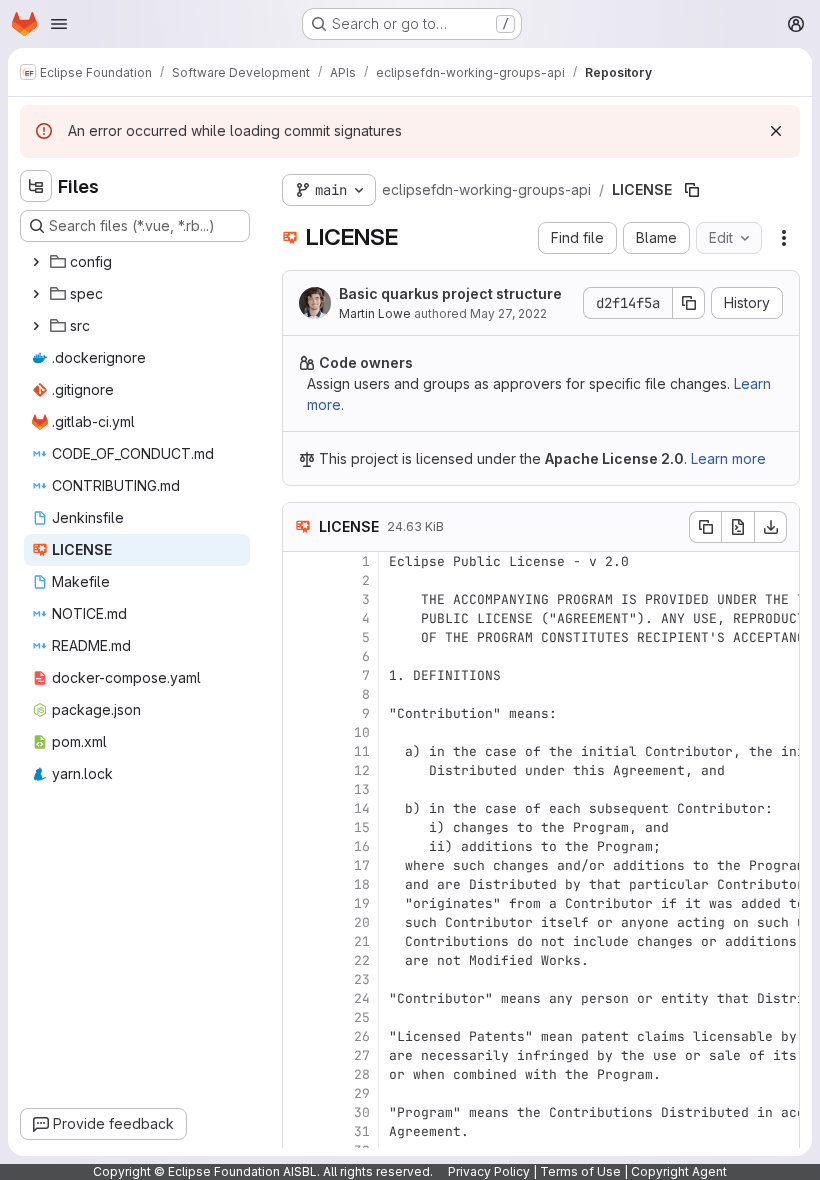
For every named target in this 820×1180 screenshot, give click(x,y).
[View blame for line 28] (300, 1074)
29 (362, 1093)
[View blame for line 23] (300, 979)
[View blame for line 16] (300, 846)
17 (362, 865)
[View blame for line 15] (300, 827)
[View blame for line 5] (300, 637)
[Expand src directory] (36, 326)
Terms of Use (580, 1171)
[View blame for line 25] (300, 1017)
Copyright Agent (679, 1171)
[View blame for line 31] (300, 1131)
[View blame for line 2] (300, 580)
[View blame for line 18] (300, 884)
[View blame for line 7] (300, 675)
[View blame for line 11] (300, 751)
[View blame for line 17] (300, 865)
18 (362, 884)
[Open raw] (738, 527)
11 (362, 751)
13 (362, 789)
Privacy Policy (489, 1171)
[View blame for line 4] (300, 618)
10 (362, 732)
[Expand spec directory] (36, 294)
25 (362, 1017)
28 (362, 1074)
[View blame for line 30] (300, 1112)
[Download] (771, 527)
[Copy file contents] (705, 527)
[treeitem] (137, 262)
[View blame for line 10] (300, 732)
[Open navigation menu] (59, 24)
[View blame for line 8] (300, 694)
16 (362, 846)
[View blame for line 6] (300, 656)
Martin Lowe (375, 313)
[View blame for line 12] (300, 770)
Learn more (728, 458)
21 (362, 941)
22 (362, 960)
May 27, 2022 (508, 313)
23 (362, 979)
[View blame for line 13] (300, 789)
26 (362, 1036)
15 (362, 827)
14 (362, 808)
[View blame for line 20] (300, 922)
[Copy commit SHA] (689, 303)
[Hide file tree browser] (36, 186)
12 (362, 770)
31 (362, 1131)
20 (362, 922)
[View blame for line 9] (300, 713)
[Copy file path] (692, 190)
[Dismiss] (776, 131)
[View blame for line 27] (300, 1055)
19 (362, 903)
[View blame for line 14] (300, 808)
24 (362, 998)
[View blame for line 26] (300, 1036)
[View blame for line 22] (300, 960)
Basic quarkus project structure (450, 293)
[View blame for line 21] (300, 941)
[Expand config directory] (36, 262)
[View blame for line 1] (300, 561)
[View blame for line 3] (300, 599)
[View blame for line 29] (300, 1093)
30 (362, 1112)
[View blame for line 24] (300, 998)
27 (362, 1055)
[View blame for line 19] (300, 903)
